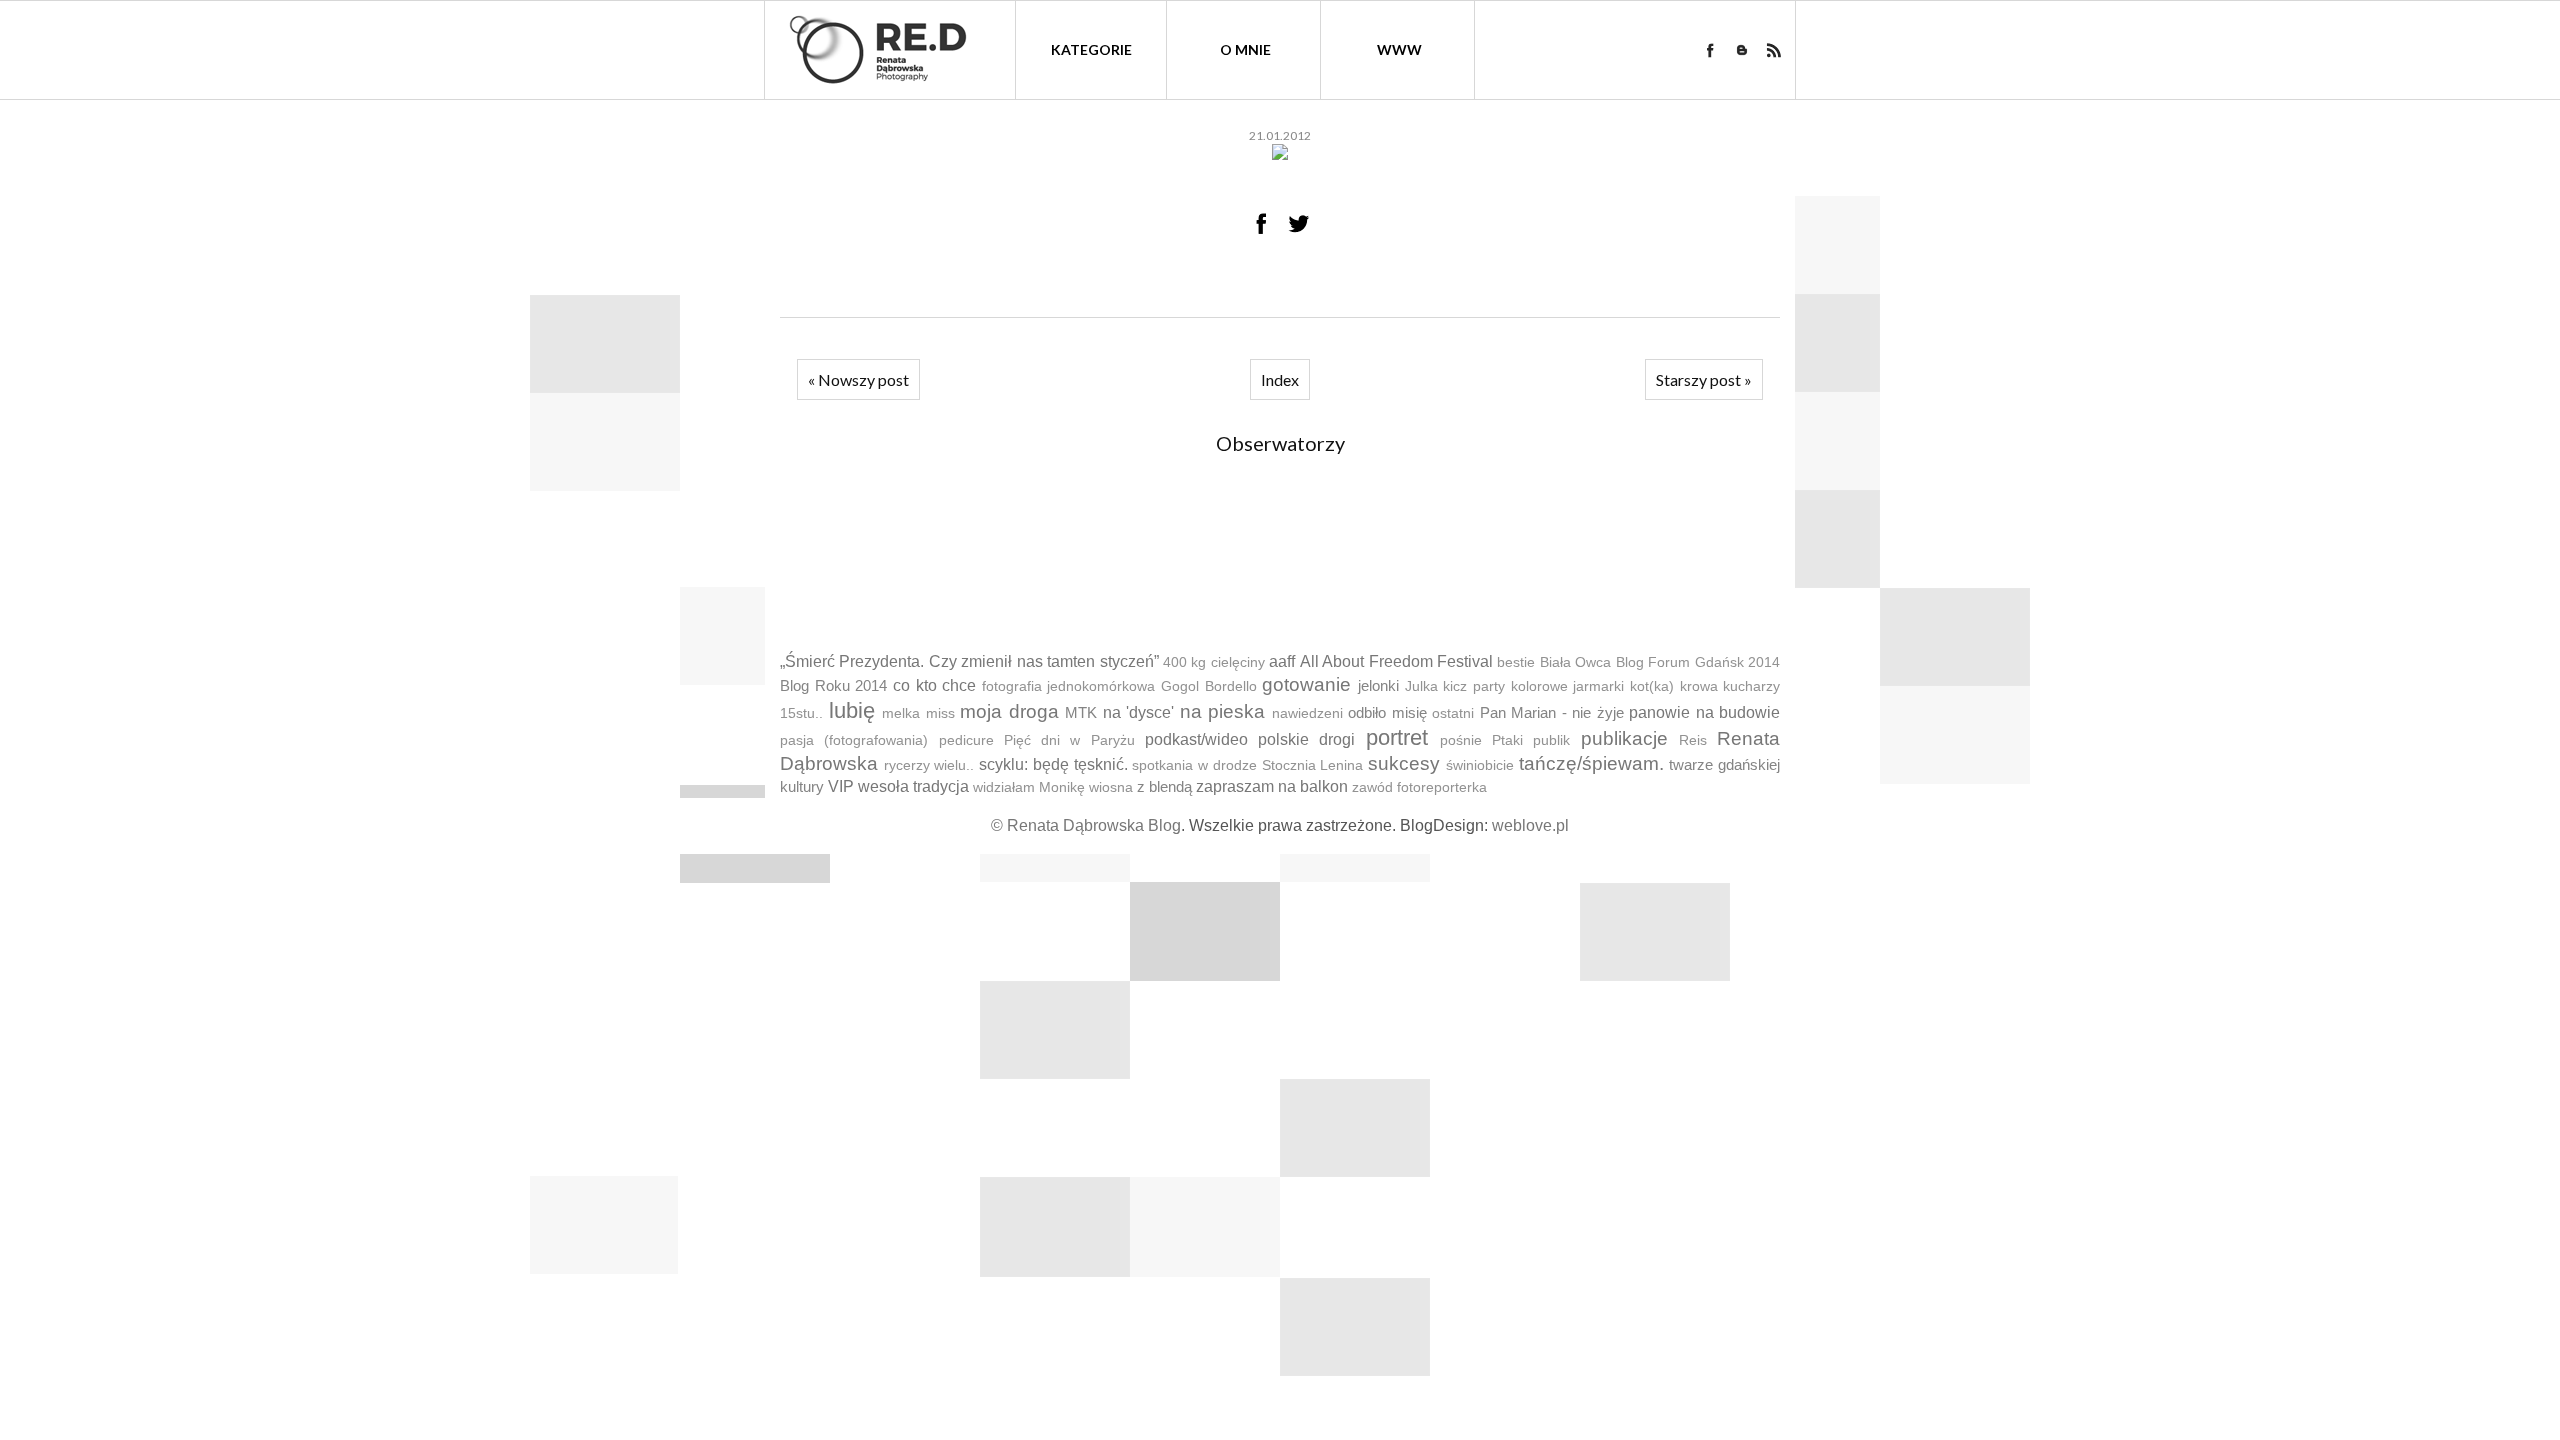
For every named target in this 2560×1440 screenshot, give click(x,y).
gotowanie (1306, 684)
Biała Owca (1575, 662)
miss (940, 713)
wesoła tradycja (913, 786)
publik (1551, 740)
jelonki (1378, 685)
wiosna (1111, 787)
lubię (852, 710)
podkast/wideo (1196, 739)
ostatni (1453, 713)
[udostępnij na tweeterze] (1299, 223)
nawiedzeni (1307, 713)
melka (901, 713)
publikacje (1624, 738)
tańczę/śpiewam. (1591, 763)
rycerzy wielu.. (929, 765)
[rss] (1774, 50)
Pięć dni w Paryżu (1069, 740)
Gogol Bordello (1209, 686)
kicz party (1474, 686)
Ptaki (1507, 740)
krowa (1699, 686)
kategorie (1091, 49)
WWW (1399, 49)
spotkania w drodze (1194, 765)
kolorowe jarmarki (1568, 686)
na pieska (1223, 711)
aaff (1282, 661)
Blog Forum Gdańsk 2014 (1698, 662)
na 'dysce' (1139, 712)
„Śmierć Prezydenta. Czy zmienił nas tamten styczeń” (969, 661)
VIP (841, 786)
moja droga (1009, 711)
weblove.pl (1530, 825)
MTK (1081, 712)
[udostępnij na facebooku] (1261, 223)
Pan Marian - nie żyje (1552, 712)
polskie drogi (1306, 739)
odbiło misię (1387, 712)
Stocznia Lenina (1313, 765)
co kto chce (934, 685)
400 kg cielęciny (1214, 662)
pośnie (1461, 740)
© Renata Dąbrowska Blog (1086, 825)
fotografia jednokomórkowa (1069, 686)
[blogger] (1742, 50)
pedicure (966, 740)
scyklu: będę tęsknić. (1053, 764)
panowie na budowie (1704, 712)
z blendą (1164, 786)
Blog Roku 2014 (833, 685)
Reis (1693, 740)
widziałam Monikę (1029, 787)
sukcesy (1404, 763)
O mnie (1245, 49)
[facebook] (1710, 50)
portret (1397, 737)
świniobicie (1480, 765)
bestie (1516, 662)
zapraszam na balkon (1272, 786)
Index (1280, 379)
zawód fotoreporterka (1419, 787)
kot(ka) (1652, 686)
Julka (1421, 686)
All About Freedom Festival (1396, 661)
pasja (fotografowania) (854, 740)
